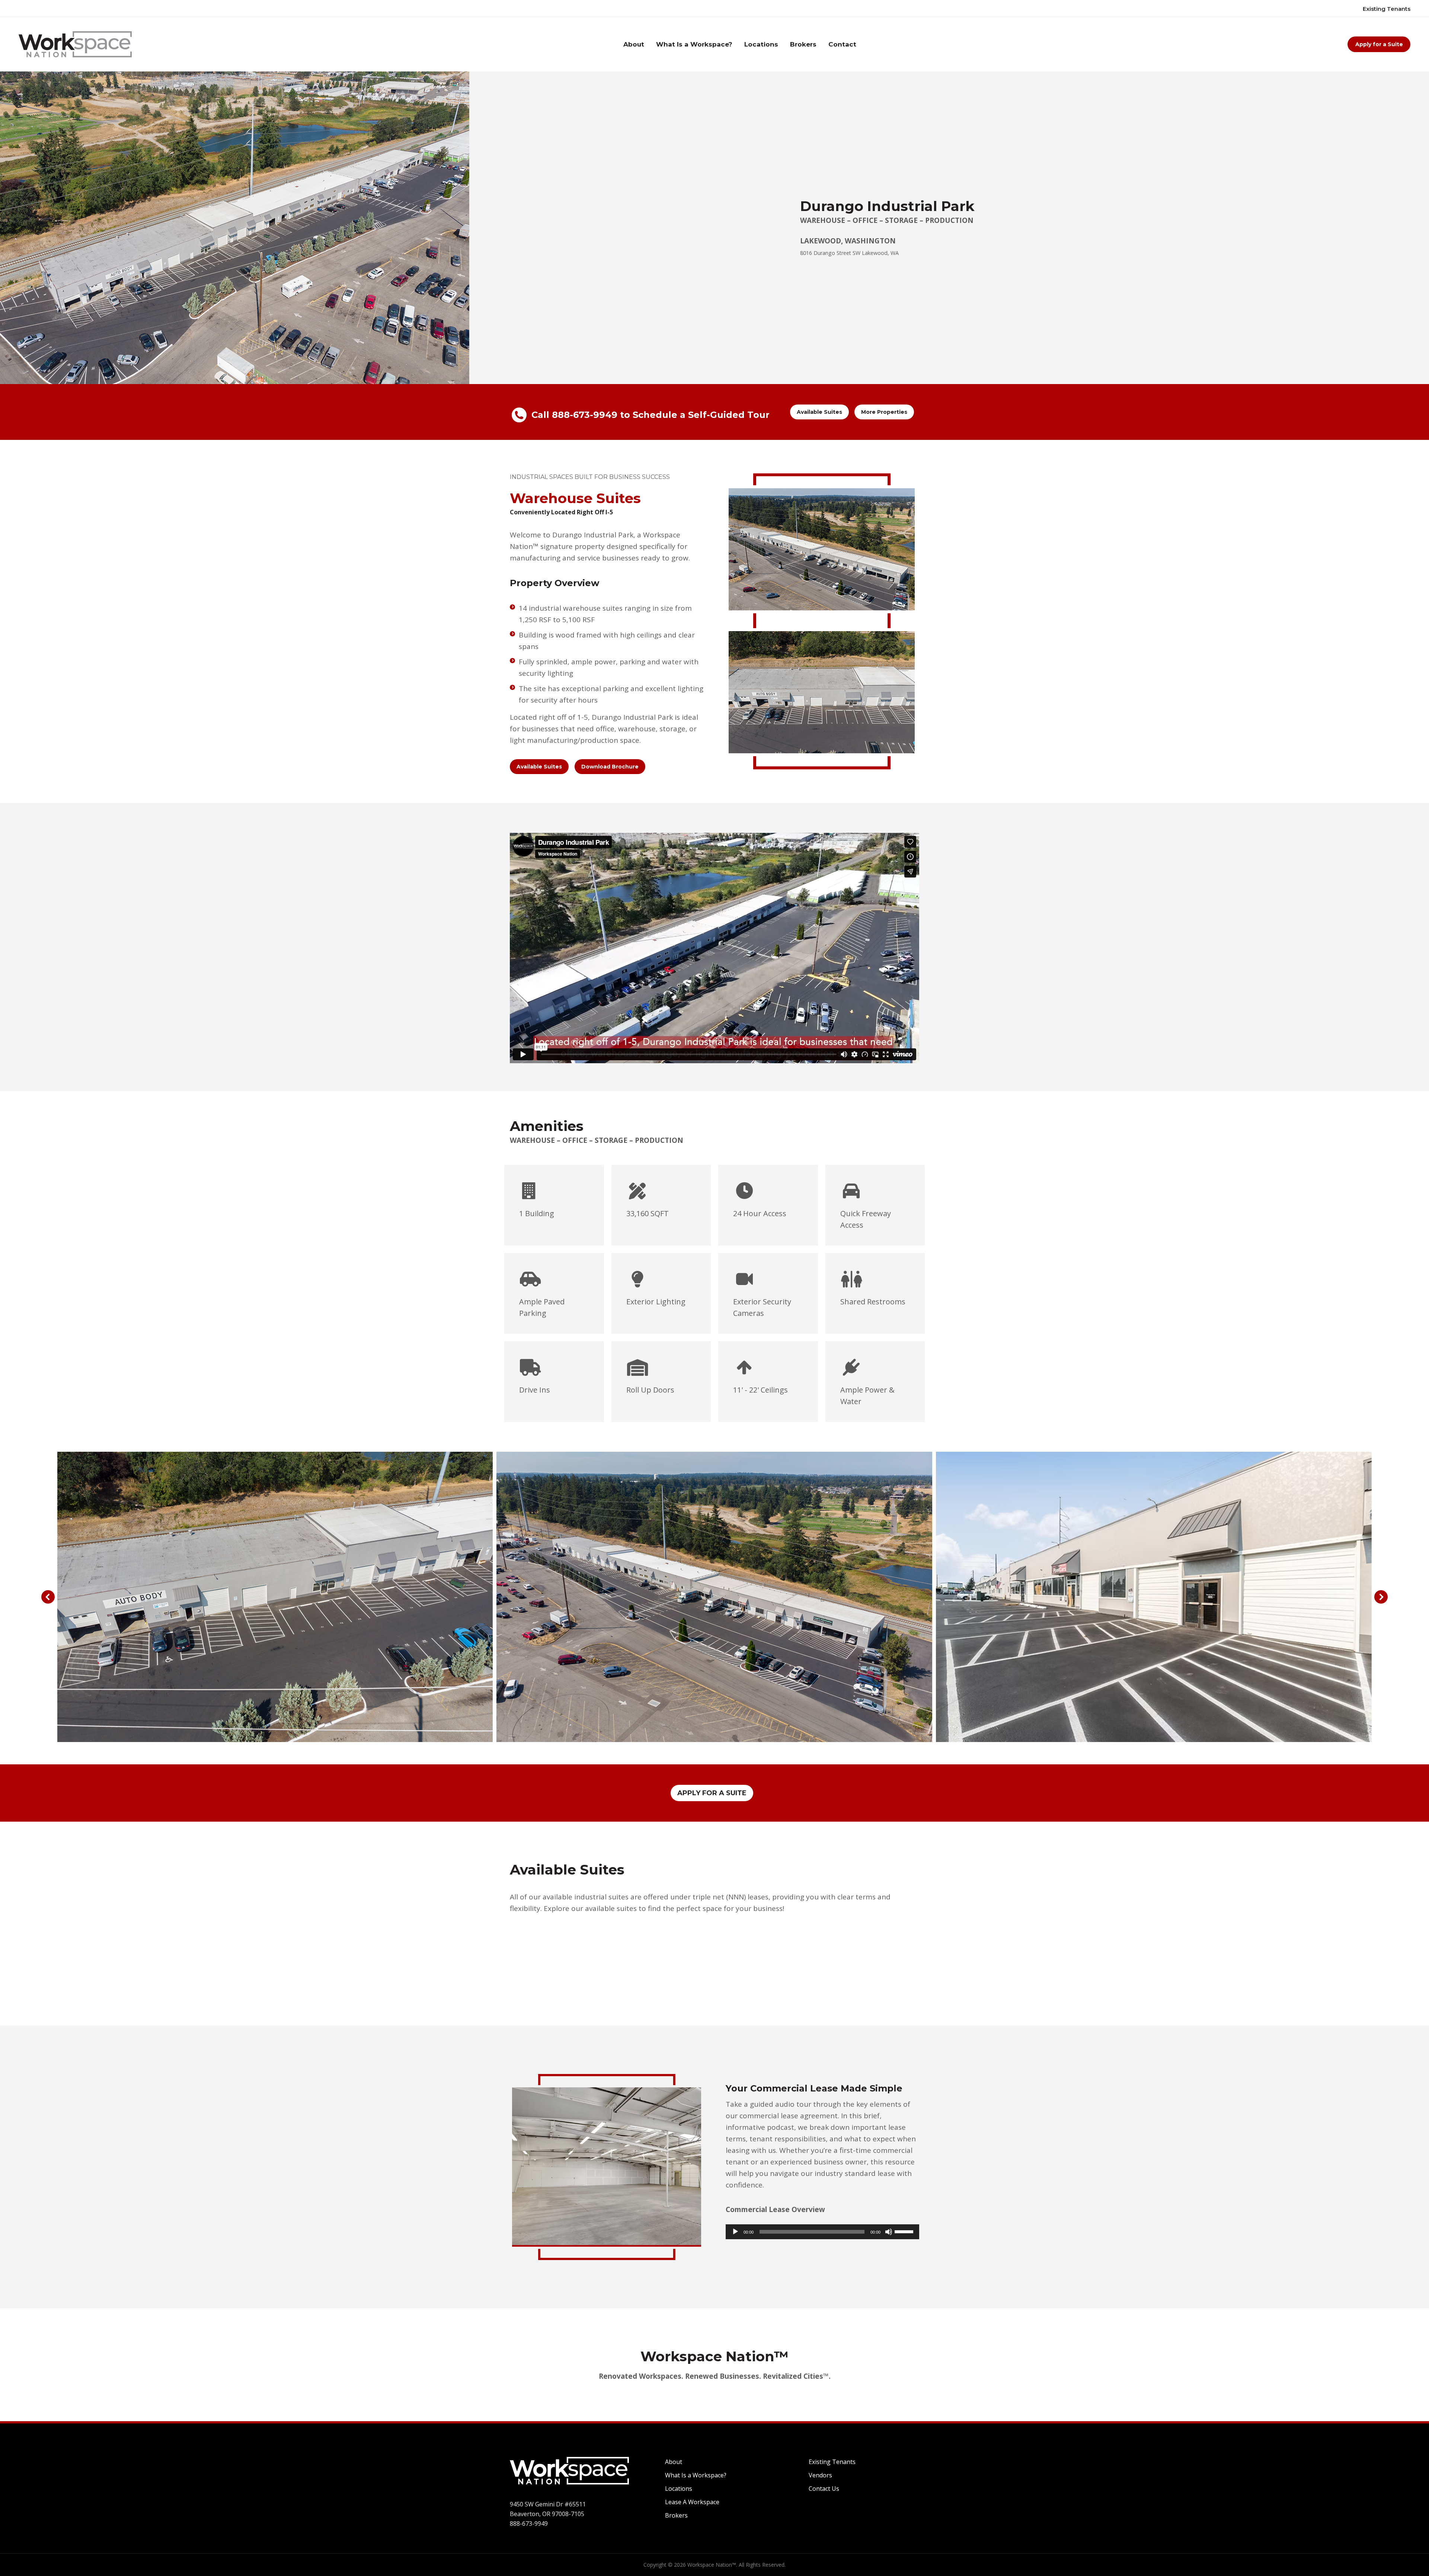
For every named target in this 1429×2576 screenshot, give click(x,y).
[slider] (905, 2231)
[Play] (735, 2232)
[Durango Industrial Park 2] (1154, 1597)
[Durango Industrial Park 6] (275, 1597)
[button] (48, 1597)
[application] (822, 2232)
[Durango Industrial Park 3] (714, 1597)
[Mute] (889, 2232)
